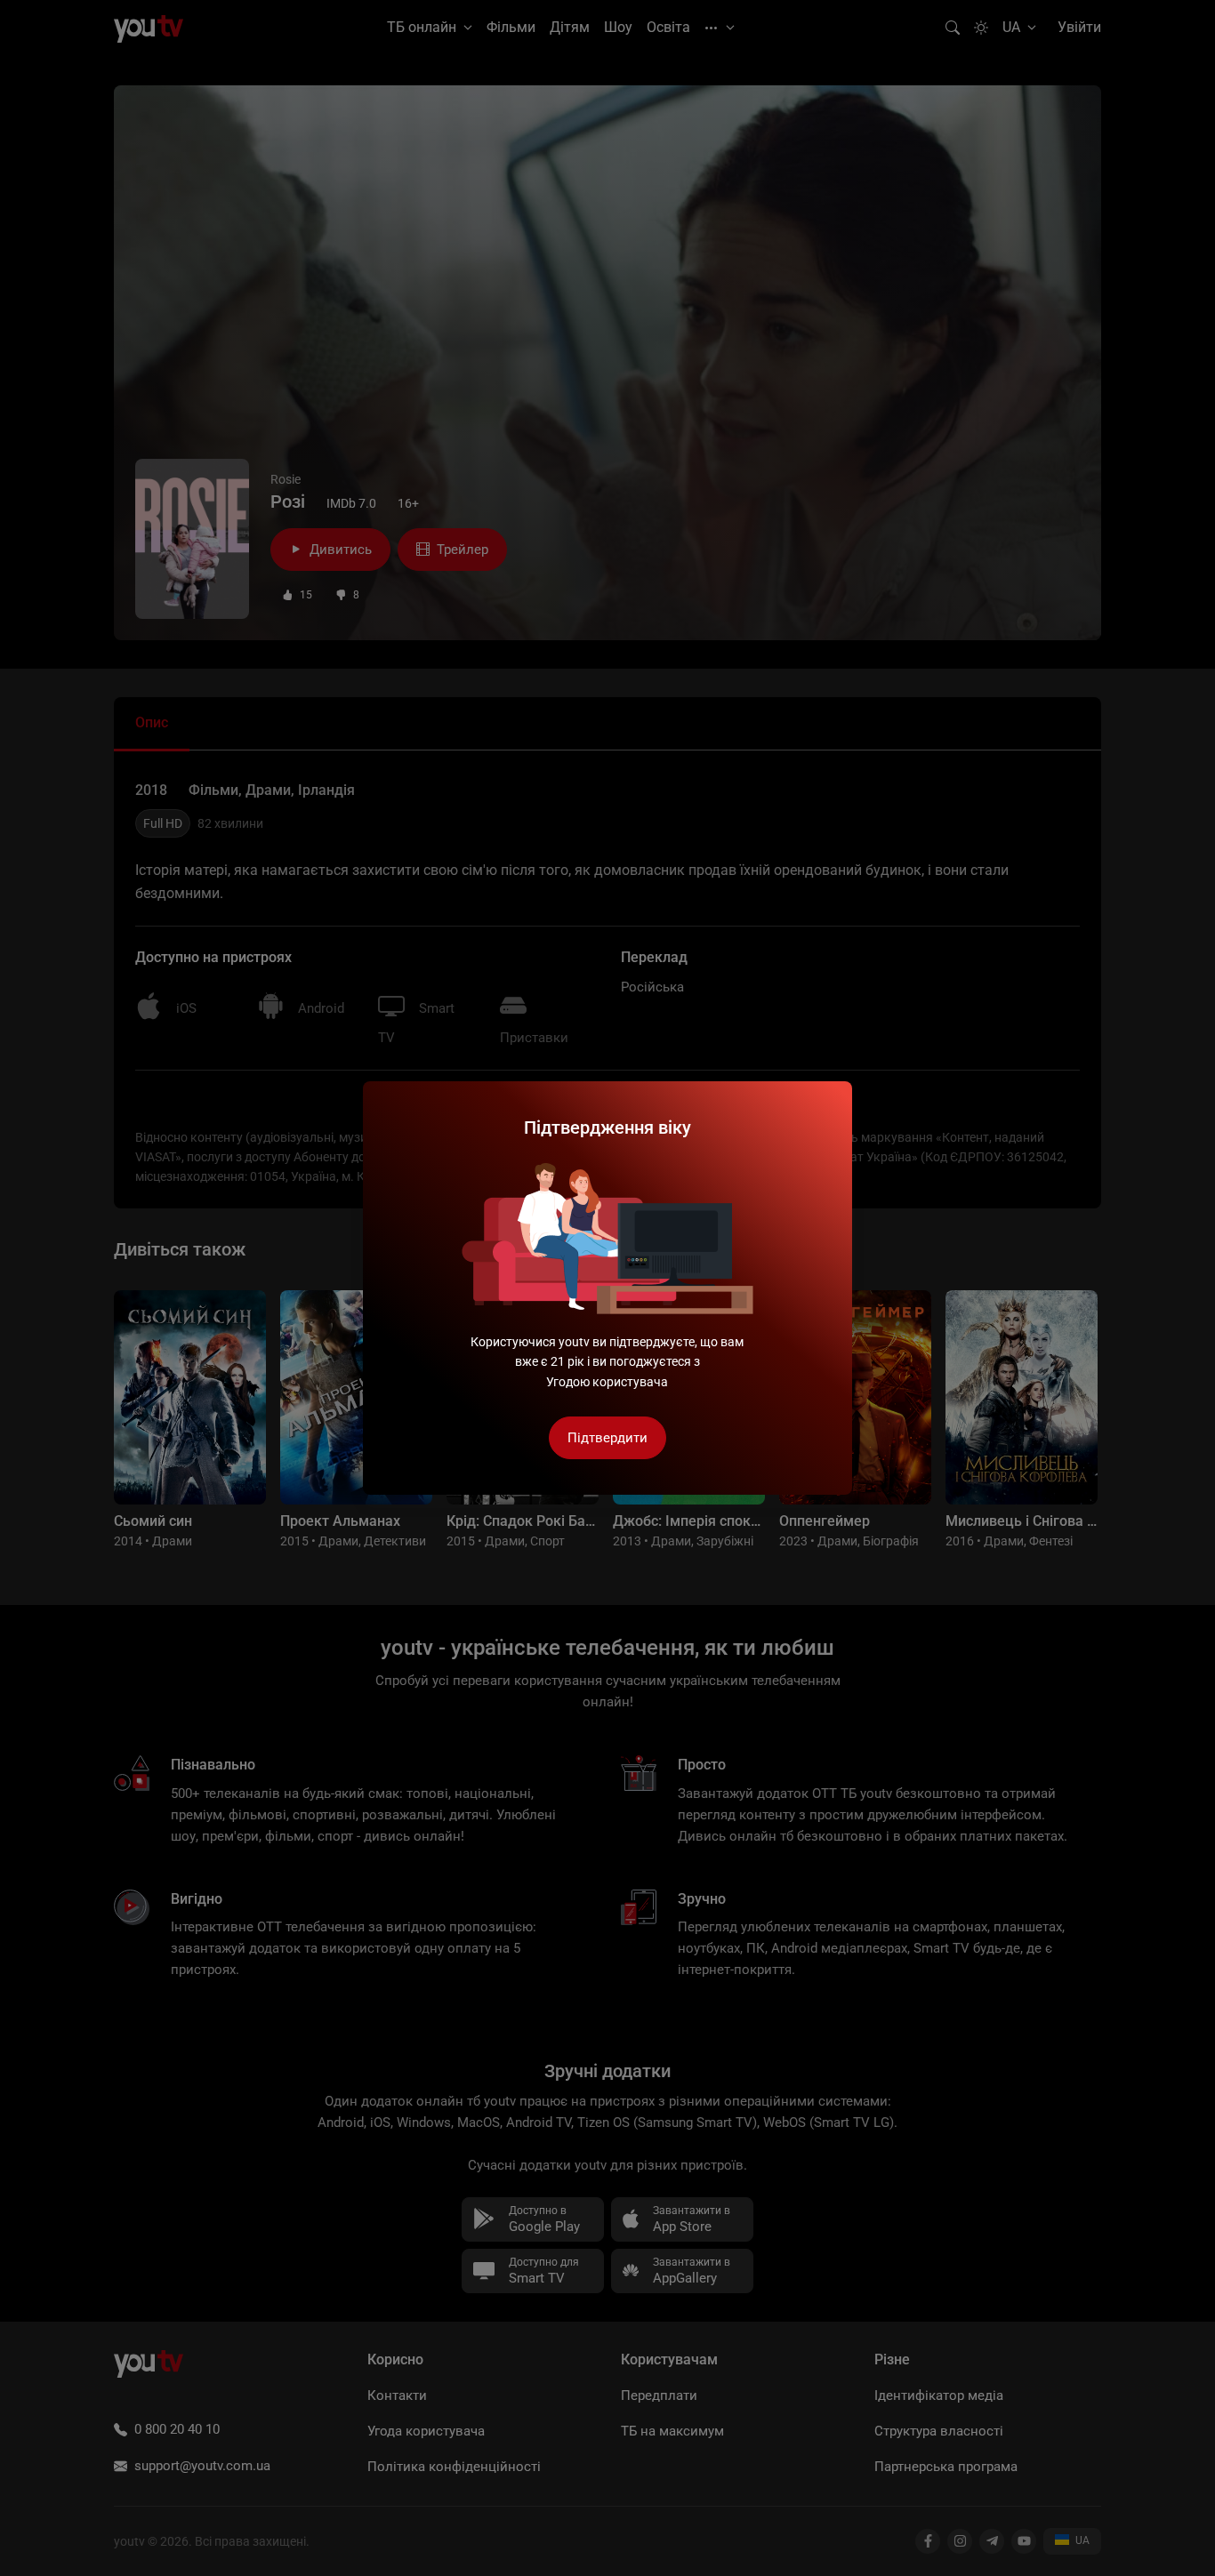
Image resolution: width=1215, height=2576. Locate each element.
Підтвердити (607, 1438)
